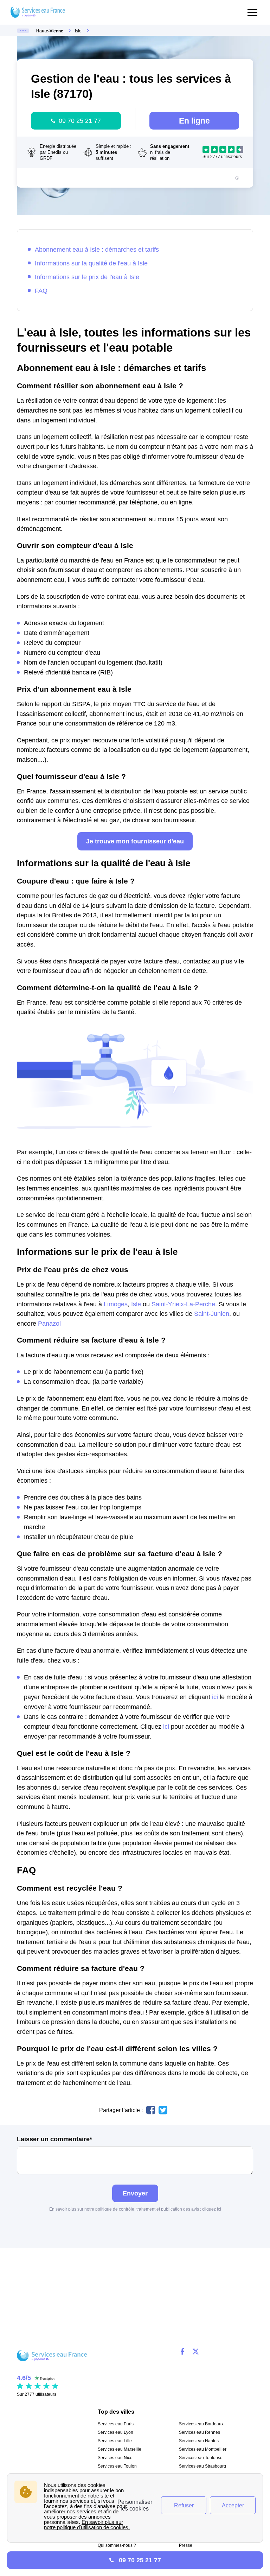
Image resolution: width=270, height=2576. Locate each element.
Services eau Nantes (199, 2441)
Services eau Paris (116, 2424)
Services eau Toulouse (201, 2458)
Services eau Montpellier (203, 2449)
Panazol (49, 1323)
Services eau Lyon (115, 2432)
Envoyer (135, 2193)
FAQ (41, 291)
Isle (136, 1304)
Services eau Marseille (120, 2449)
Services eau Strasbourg (202, 2466)
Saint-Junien (212, 1314)
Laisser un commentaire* (54, 2139)
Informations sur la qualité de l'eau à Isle (91, 263)
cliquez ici (212, 2209)
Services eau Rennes (200, 2432)
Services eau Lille (115, 2441)
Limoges (116, 1304)
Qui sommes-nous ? (117, 2545)
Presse (186, 2545)
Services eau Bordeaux (201, 2424)
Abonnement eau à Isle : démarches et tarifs (97, 249)
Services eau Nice (115, 2458)
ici (215, 1697)
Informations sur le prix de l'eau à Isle (87, 277)
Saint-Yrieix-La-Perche (183, 1304)
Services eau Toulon (117, 2466)
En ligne (194, 121)
